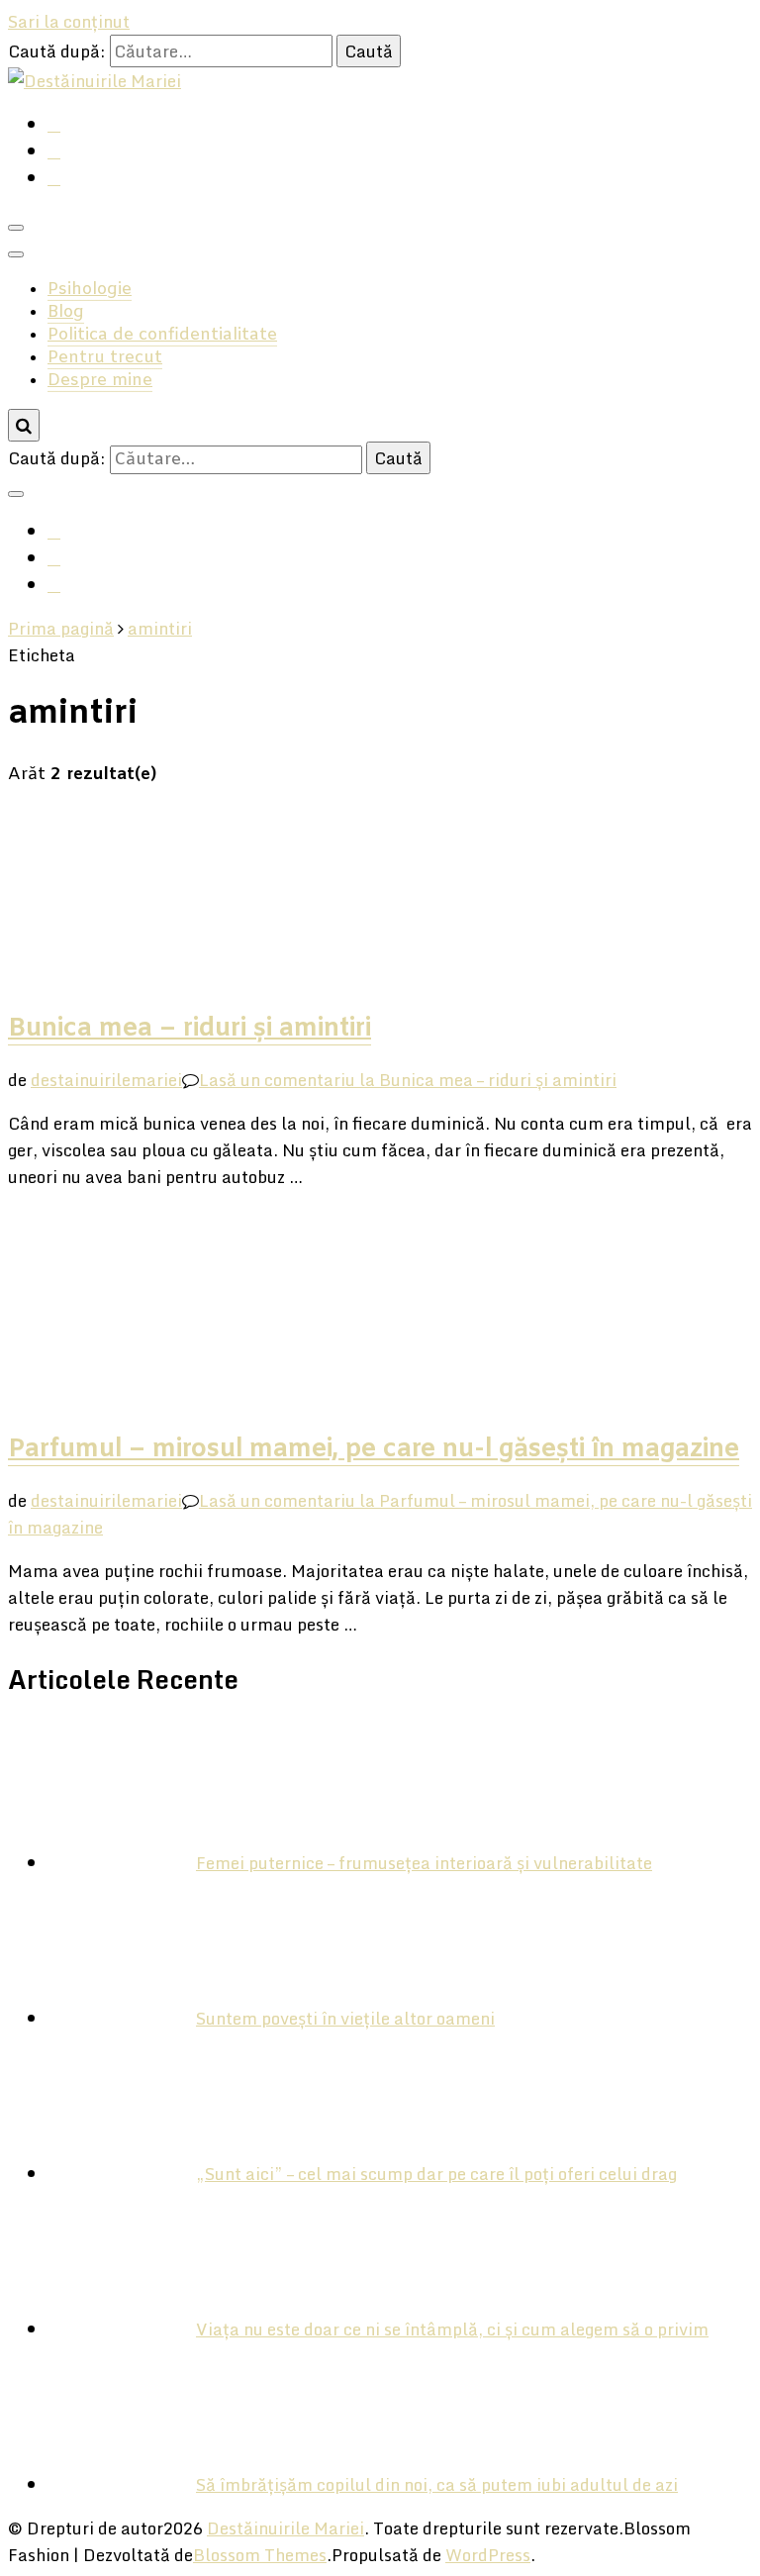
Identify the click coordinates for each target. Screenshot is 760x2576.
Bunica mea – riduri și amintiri (190, 1029)
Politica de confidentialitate (162, 335)
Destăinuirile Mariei (285, 2528)
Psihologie (90, 290)
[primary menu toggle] (16, 228)
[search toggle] (24, 425)
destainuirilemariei (106, 1080)
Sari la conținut (69, 21)
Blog (66, 312)
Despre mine (100, 381)
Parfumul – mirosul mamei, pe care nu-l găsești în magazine (374, 1449)
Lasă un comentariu (408, 1080)
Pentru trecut (105, 358)
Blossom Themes (260, 2555)
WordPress (488, 2555)
